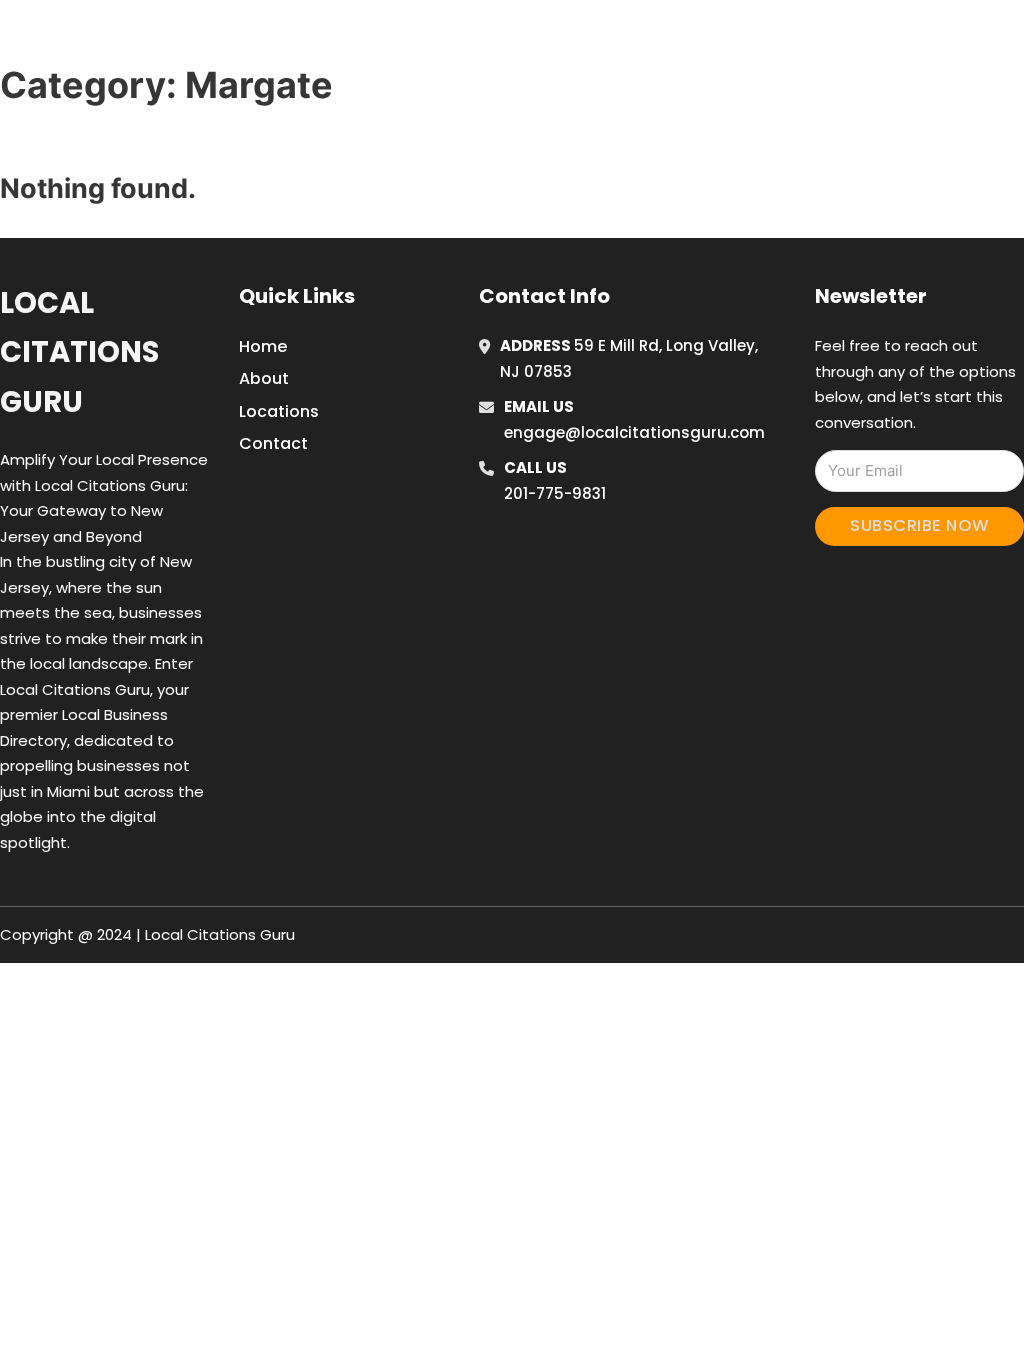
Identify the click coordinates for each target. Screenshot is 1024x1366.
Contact (273, 443)
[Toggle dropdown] (975, 39)
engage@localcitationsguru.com (634, 432)
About (264, 378)
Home (750, 39)
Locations (840, 39)
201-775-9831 (555, 493)
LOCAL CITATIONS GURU (184, 38)
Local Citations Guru (79, 352)
